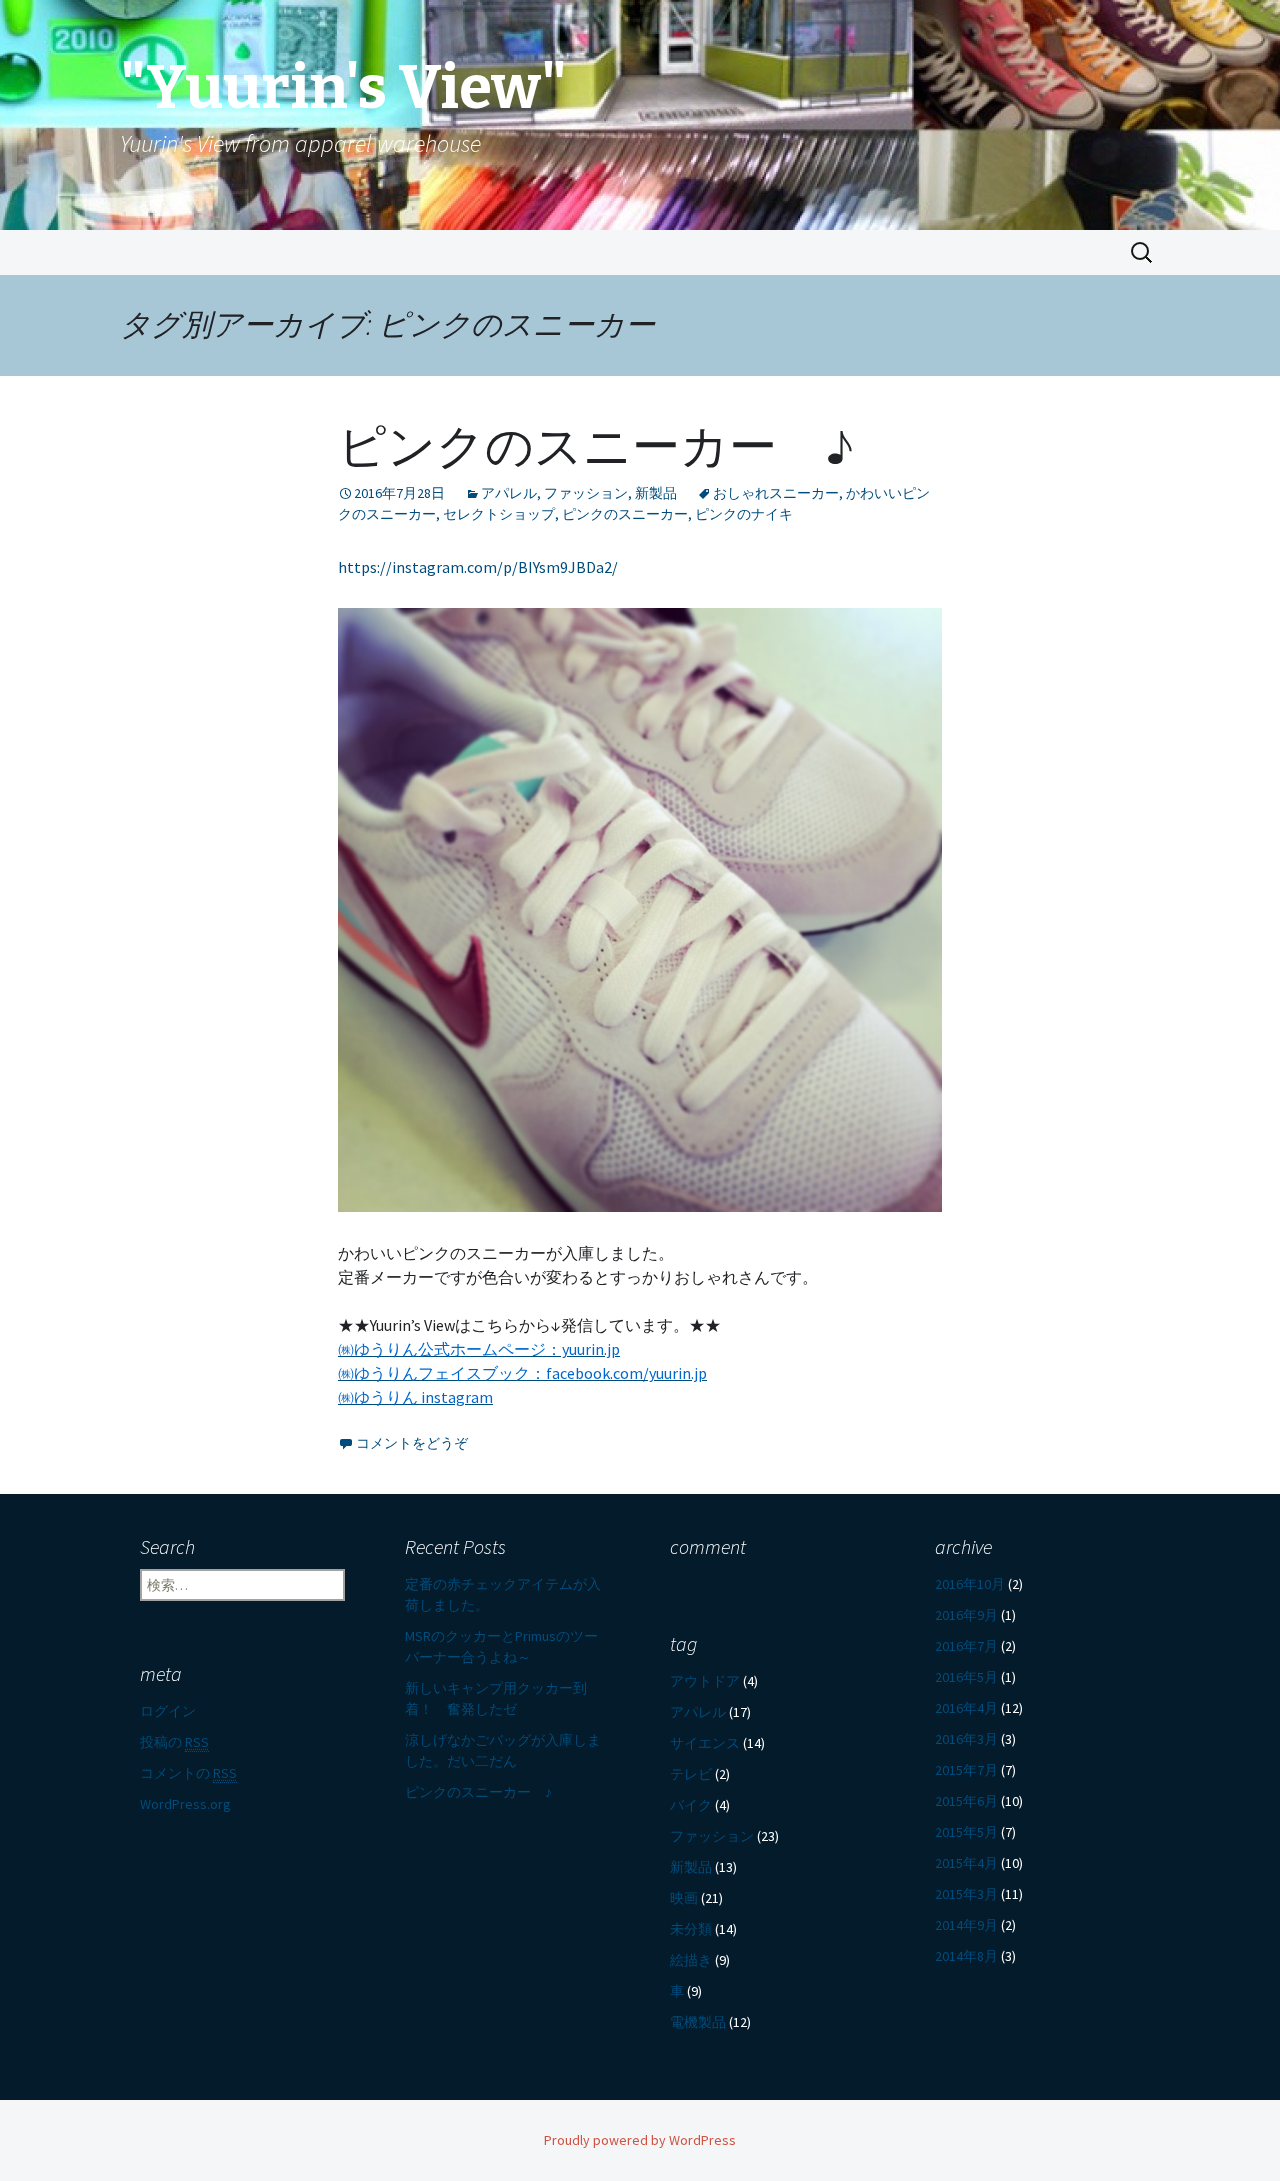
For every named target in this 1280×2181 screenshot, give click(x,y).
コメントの (188, 1773)
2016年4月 (966, 1708)
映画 (684, 1898)
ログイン (168, 1711)
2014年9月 (966, 1925)
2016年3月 (966, 1739)
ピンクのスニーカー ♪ (596, 447)
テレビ (691, 1774)
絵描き (691, 1960)
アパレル (509, 493)
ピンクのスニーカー (625, 514)
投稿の (174, 1742)
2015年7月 (966, 1770)
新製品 (656, 493)
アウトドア (705, 1681)
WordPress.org (185, 1804)
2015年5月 (966, 1832)
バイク (691, 1805)
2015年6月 (966, 1801)
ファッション (586, 493)
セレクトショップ (499, 514)
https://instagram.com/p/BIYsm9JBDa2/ (478, 567)
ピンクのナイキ (744, 514)
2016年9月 (966, 1615)
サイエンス (705, 1743)
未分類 (691, 1929)
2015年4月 (966, 1863)
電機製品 (698, 2022)
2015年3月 (966, 1894)
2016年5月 (966, 1677)
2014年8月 (966, 1956)
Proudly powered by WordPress (640, 2140)
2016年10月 (970, 1584)
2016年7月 (966, 1646)
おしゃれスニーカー (776, 493)
